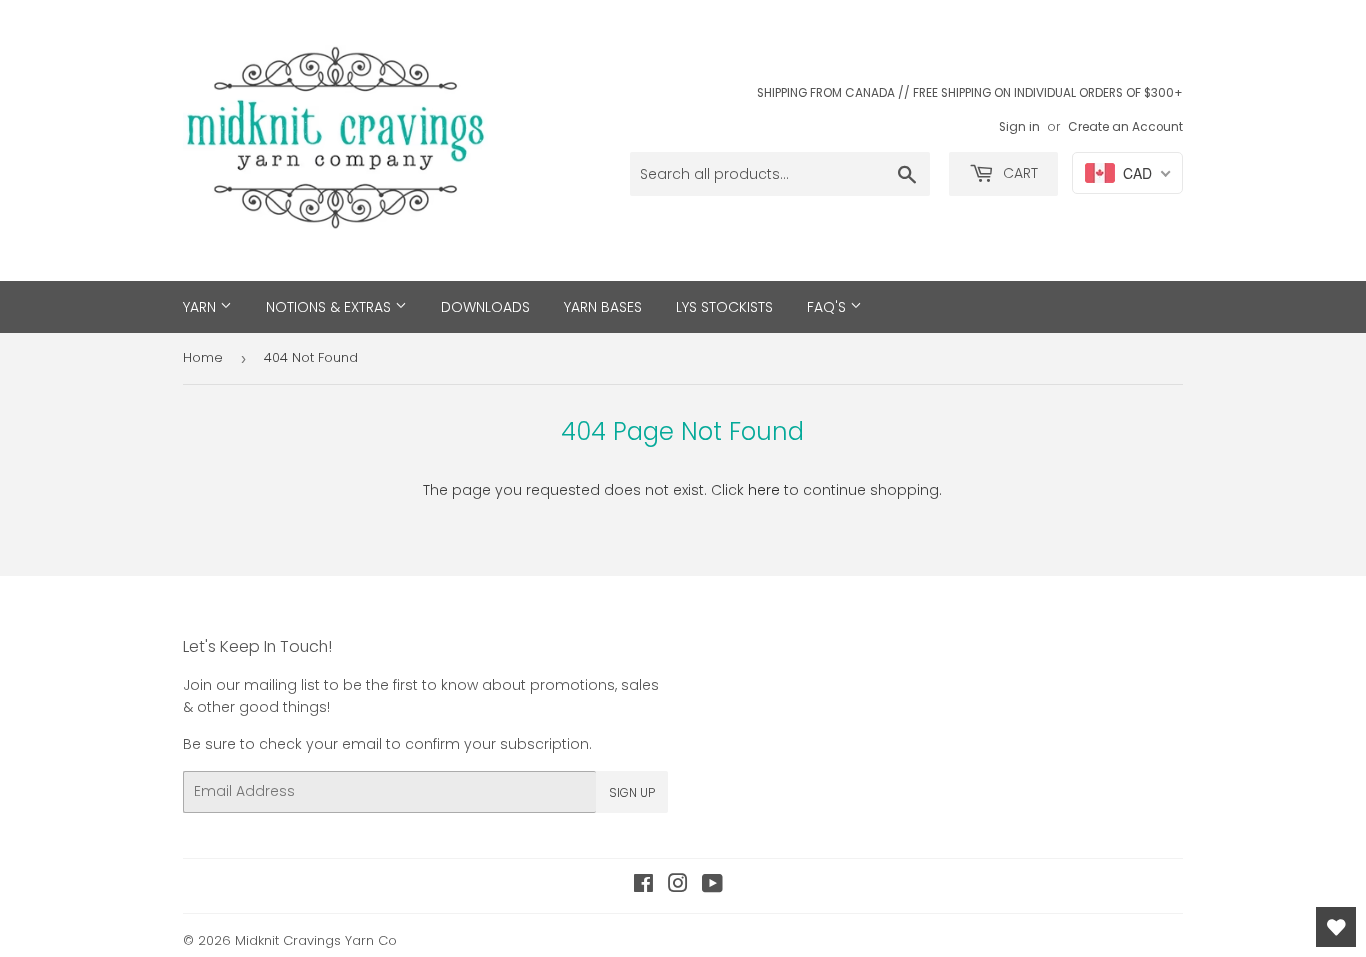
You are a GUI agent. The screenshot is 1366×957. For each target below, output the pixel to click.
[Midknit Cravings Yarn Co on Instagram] (678, 886)
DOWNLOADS (485, 307)
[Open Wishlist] (1336, 927)
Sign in (1019, 127)
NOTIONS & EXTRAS (330, 307)
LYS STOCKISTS (724, 307)
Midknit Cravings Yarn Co (316, 940)
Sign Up (632, 792)
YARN (201, 307)
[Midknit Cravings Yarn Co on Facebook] (643, 886)
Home (203, 357)
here (764, 490)
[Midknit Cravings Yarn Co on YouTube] (712, 886)
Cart (1018, 173)
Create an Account (1125, 127)
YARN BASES (603, 307)
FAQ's (828, 307)
